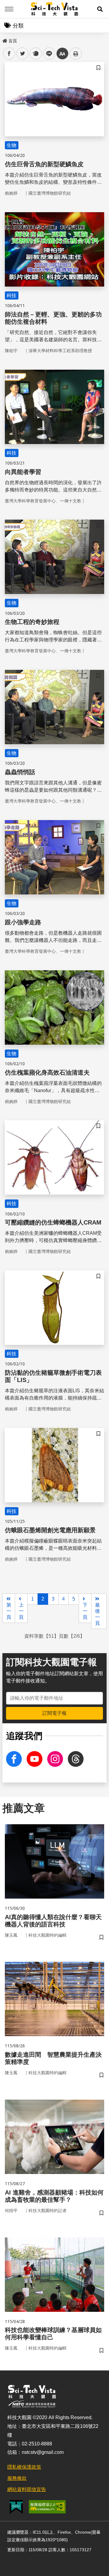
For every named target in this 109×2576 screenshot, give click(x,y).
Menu (9, 9)
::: (4, 40)
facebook (9, 54)
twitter (23, 54)
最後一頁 (97, 1614)
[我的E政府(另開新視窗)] (16, 2507)
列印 (76, 54)
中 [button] (62, 54)
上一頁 (21, 1611)
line (47, 54)
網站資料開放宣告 (27, 2489)
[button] (100, 9)
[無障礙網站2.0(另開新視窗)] (47, 2507)
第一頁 (9, 1611)
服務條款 (17, 2478)
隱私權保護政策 (24, 2467)
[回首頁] (55, 9)
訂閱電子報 (54, 1713)
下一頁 (85, 1611)
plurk (35, 54)
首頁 (13, 41)
